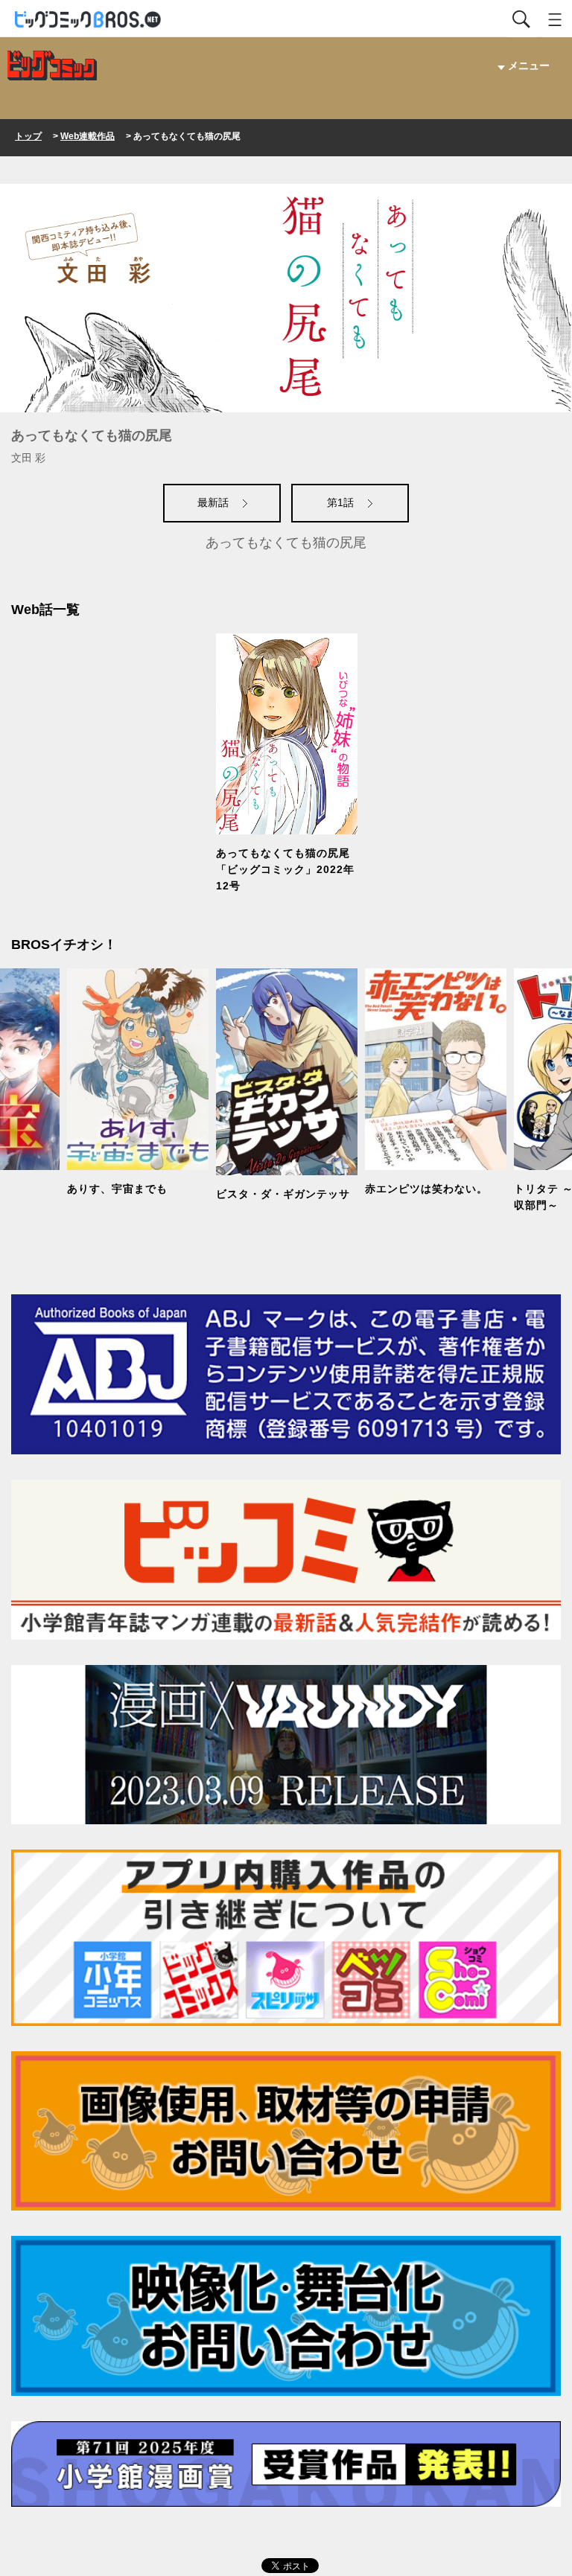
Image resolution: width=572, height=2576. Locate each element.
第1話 (342, 502)
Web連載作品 (88, 136)
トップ (28, 136)
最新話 (214, 502)
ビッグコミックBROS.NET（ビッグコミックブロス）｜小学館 (89, 20)
